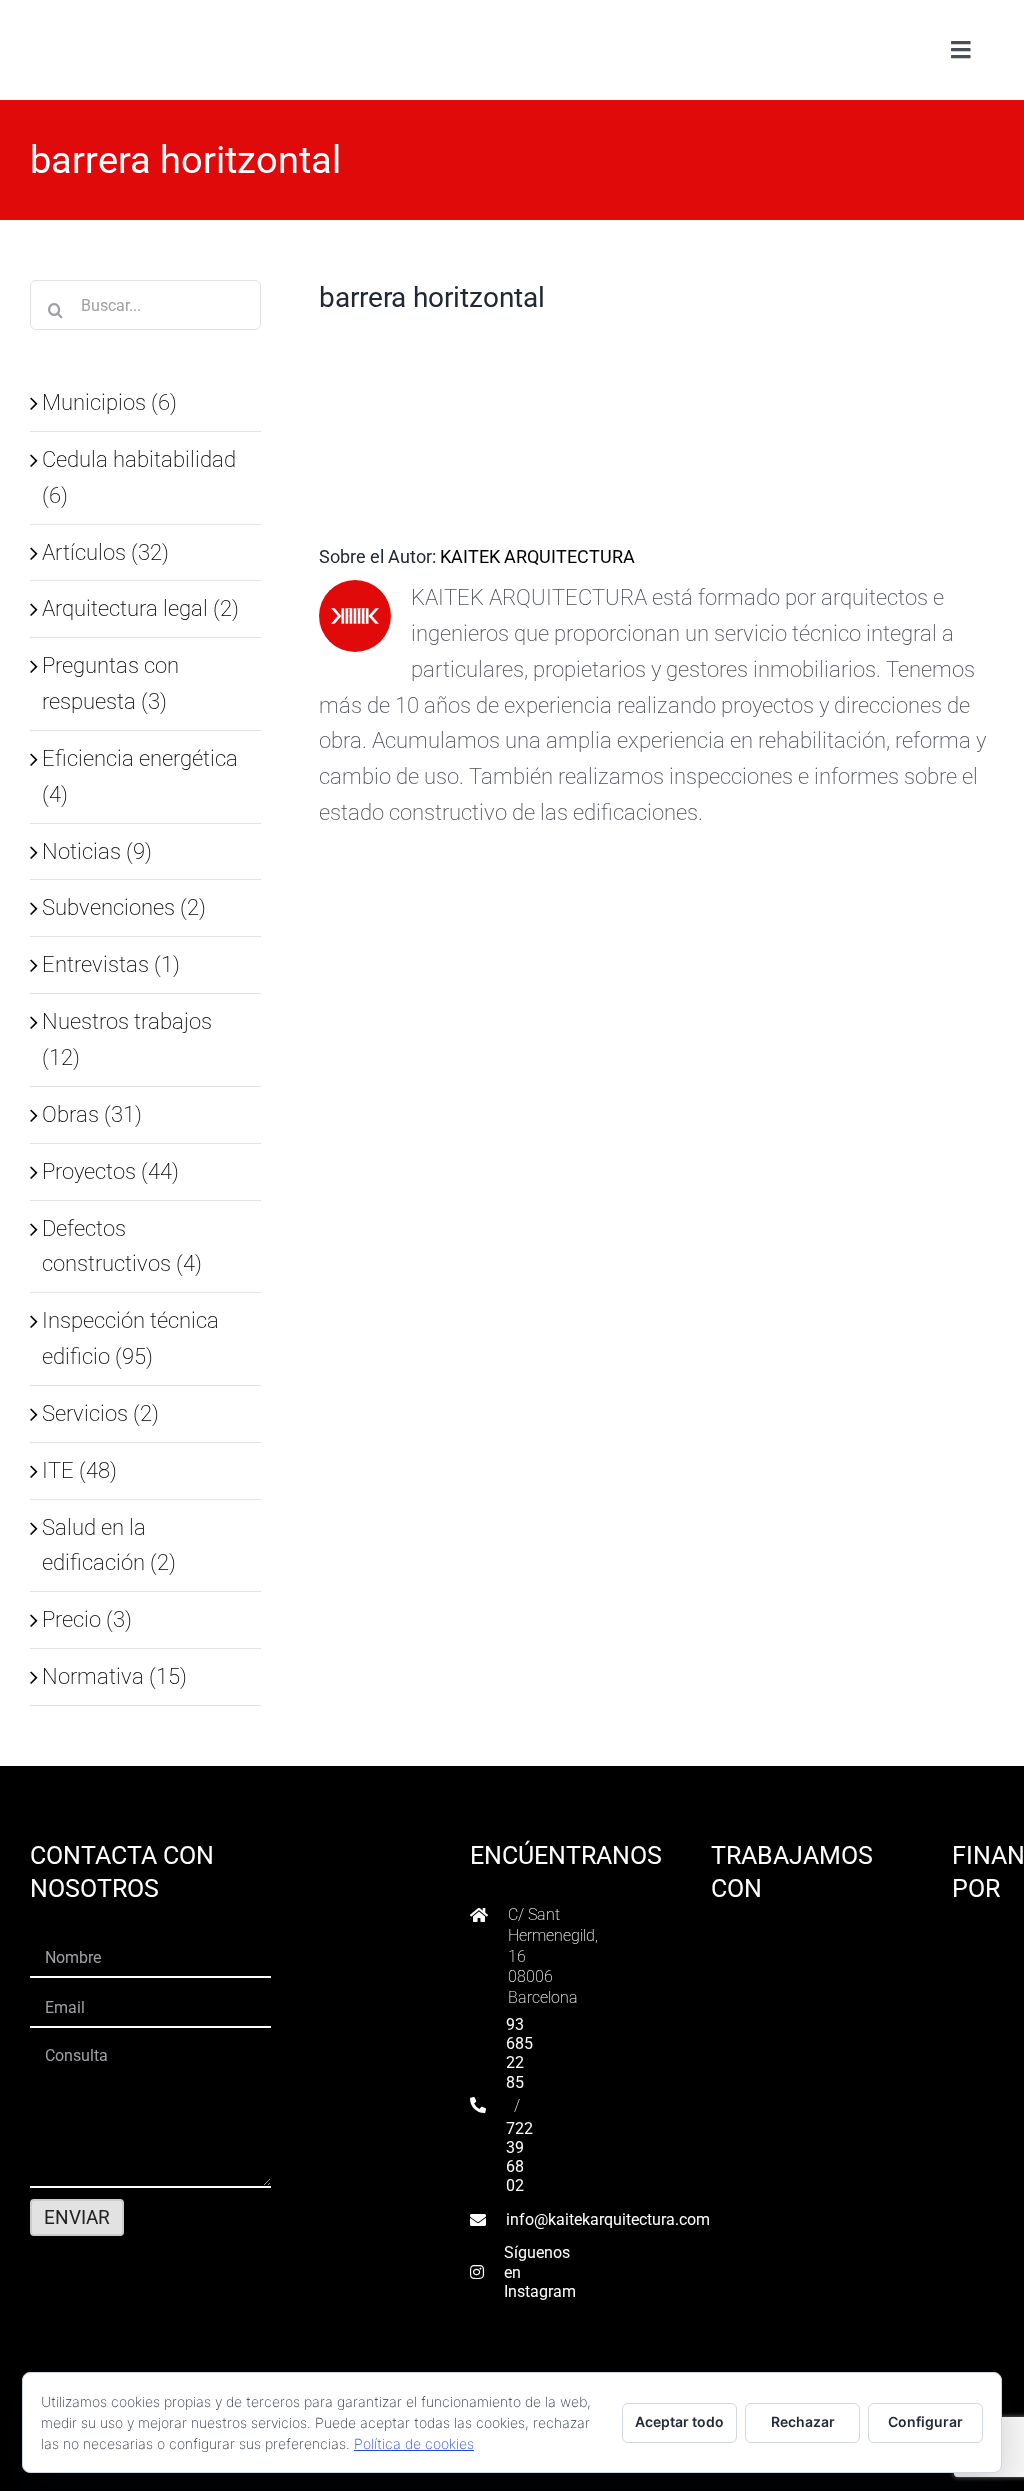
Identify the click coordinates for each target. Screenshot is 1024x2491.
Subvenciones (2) (124, 907)
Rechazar (803, 2421)
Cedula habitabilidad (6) (139, 477)
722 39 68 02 (519, 2157)
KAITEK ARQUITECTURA (537, 556)
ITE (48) (79, 1470)
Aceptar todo (679, 2421)
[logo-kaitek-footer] (155, 2364)
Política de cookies (414, 2443)
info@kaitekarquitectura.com (608, 2219)
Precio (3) (87, 1619)
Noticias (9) (97, 851)
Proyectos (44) (110, 1171)
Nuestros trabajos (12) (127, 1039)
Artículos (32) (105, 552)
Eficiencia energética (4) (140, 776)
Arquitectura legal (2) (140, 608)
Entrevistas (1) (111, 964)
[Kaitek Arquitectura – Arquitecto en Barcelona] (157, 21)
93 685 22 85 (519, 2053)
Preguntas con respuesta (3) (110, 683)
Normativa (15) (114, 1676)
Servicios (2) (100, 1413)
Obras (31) (92, 1114)
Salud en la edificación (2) (109, 1545)
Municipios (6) (109, 402)
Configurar (925, 2421)
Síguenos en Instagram (540, 2271)
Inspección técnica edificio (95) (130, 1338)
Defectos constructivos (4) (122, 1246)
